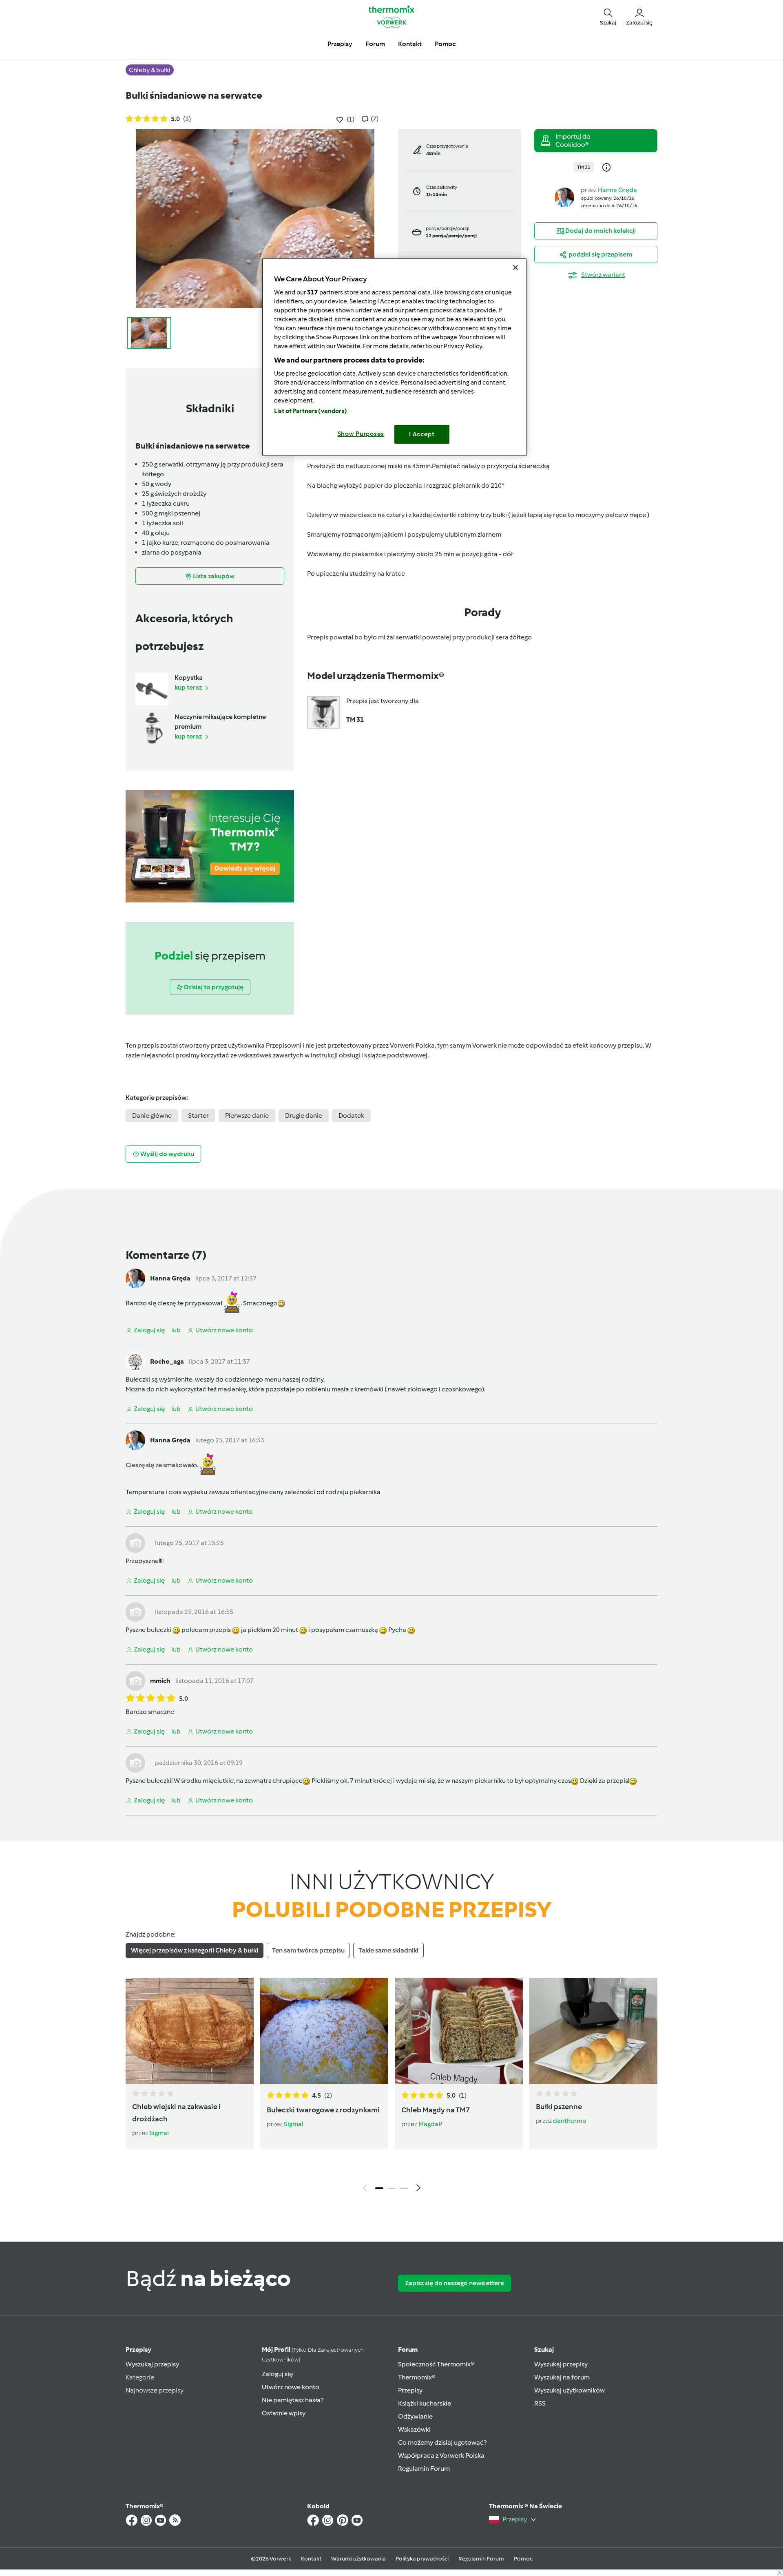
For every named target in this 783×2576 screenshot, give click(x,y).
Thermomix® (417, 2377)
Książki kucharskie (425, 2403)
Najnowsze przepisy (155, 2390)
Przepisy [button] (340, 44)
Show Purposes (361, 434)
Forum (408, 2349)
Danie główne (152, 1116)
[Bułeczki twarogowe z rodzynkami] (324, 2031)
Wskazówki (414, 2429)
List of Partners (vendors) (311, 411)
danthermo (570, 2121)
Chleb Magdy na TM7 (436, 2110)
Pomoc (523, 2559)
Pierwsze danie (247, 1116)
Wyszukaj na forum (562, 2377)
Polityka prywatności (422, 2559)
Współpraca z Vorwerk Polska (441, 2455)
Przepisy (138, 2349)
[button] (608, 16)
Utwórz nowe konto (291, 2387)
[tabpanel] (391, 2087)
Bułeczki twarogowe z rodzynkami (323, 2110)
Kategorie (140, 2377)
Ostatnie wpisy (284, 2413)
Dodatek (351, 1116)
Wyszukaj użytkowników (570, 2390)
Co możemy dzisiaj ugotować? (442, 2442)
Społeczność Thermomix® (436, 2364)
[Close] (515, 268)
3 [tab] (404, 2188)
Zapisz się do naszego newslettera (455, 2283)
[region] (394, 357)
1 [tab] (379, 2188)
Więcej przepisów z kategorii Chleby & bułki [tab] (195, 1950)
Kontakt (311, 2559)
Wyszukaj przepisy (152, 2364)
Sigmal (159, 2133)
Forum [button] (375, 44)
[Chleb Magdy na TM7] (459, 2031)
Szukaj (544, 2349)
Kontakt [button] (410, 44)
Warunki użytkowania (358, 2559)
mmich (160, 1681)
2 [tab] (391, 2188)
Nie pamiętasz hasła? (293, 2400)
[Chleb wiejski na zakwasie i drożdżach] (190, 2031)
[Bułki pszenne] (593, 2031)
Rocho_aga (167, 1361)
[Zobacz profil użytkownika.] (564, 197)
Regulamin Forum (424, 2469)
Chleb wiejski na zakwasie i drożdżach (176, 2113)
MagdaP (430, 2124)
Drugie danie (304, 1116)
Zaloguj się (277, 2374)
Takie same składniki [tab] (388, 1950)
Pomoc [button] (445, 44)
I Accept (422, 434)
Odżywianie (415, 2416)
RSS (540, 2403)
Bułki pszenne (559, 2107)
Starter (198, 1116)
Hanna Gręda (617, 190)
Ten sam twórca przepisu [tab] (308, 1950)
